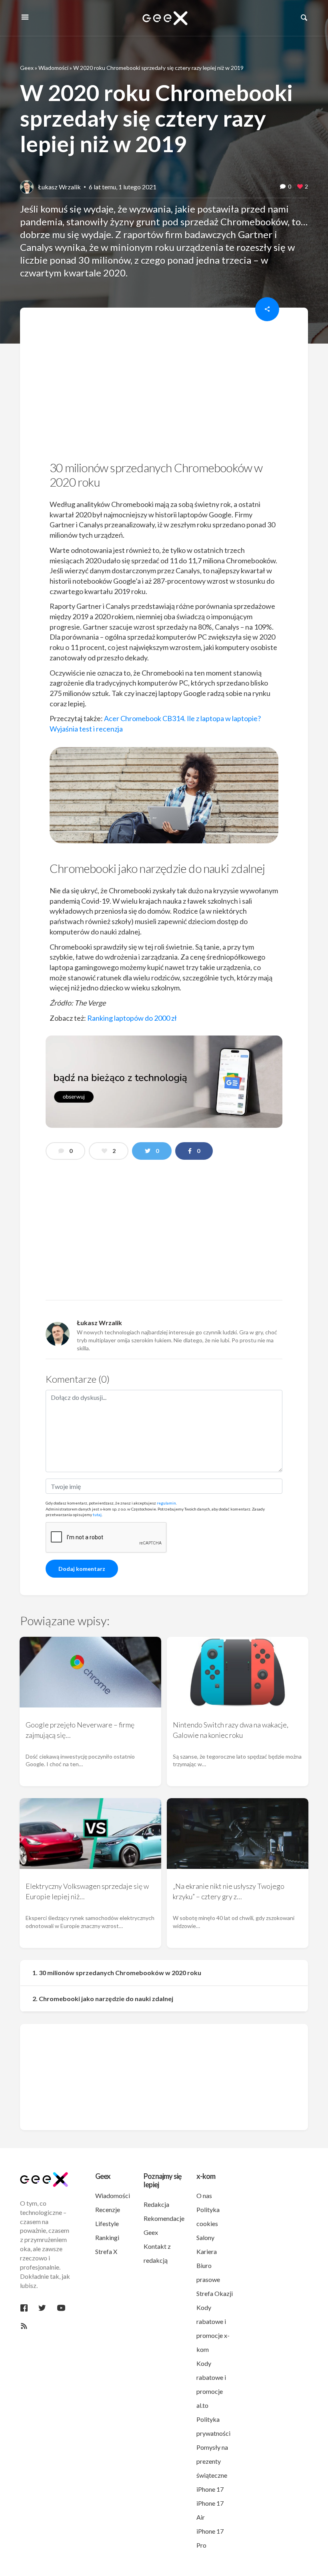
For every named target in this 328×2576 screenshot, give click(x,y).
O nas (204, 2195)
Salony (205, 2237)
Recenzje (108, 2209)
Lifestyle (107, 2223)
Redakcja (156, 2204)
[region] (164, 387)
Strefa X (106, 2251)
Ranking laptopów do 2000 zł (132, 1018)
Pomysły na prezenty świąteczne (212, 2461)
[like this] (300, 187)
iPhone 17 (210, 2489)
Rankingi (107, 2237)
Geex (27, 68)
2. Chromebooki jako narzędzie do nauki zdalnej (103, 1999)
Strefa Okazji (215, 2293)
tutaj (97, 1515)
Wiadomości (53, 68)
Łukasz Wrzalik (59, 187)
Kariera (207, 2251)
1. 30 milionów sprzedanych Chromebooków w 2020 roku (117, 1973)
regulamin (166, 1503)
